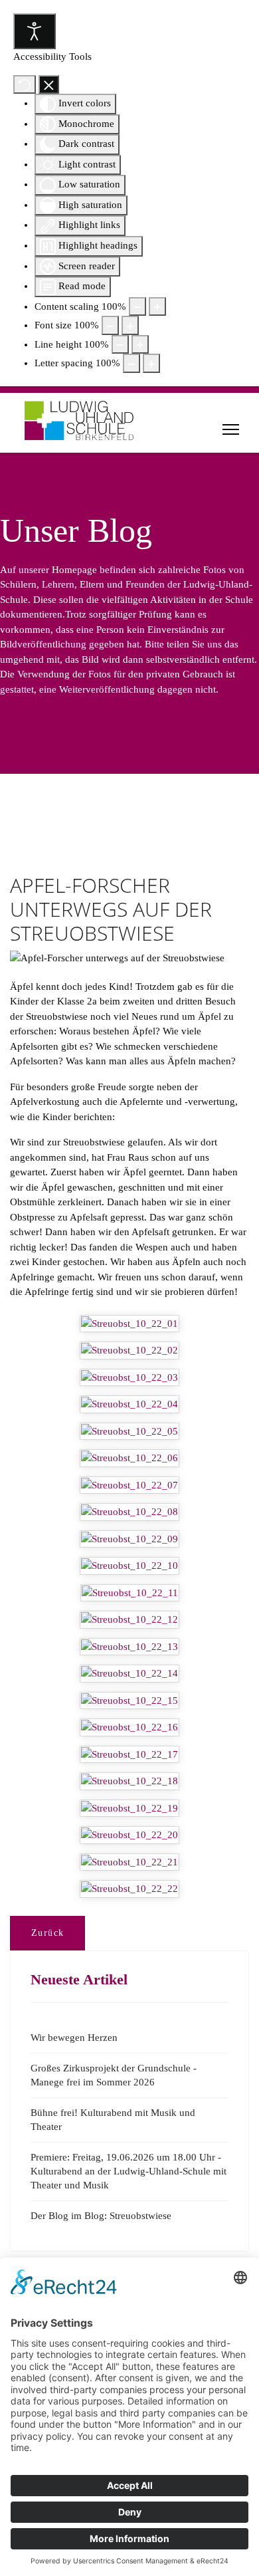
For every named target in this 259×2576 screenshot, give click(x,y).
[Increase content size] (157, 307)
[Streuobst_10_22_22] (129, 1889)
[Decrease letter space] (131, 363)
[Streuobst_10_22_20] (129, 1835)
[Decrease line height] (120, 345)
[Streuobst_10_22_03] (129, 1378)
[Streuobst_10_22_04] (129, 1404)
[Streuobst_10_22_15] (129, 1701)
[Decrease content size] (137, 307)
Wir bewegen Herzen (74, 2038)
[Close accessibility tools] (49, 85)
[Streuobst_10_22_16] (129, 1727)
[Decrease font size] (110, 325)
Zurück (47, 1933)
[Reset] (25, 85)
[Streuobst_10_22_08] (129, 1512)
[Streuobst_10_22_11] (130, 1593)
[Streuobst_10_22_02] (129, 1350)
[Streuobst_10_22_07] (129, 1485)
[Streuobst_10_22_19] (129, 1809)
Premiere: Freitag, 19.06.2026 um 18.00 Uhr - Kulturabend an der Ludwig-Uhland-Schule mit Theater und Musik (129, 2171)
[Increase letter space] (151, 363)
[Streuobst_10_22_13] (129, 1647)
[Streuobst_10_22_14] (129, 1674)
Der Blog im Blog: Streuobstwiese (101, 2216)
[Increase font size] (130, 325)
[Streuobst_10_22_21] (129, 1862)
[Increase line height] (140, 345)
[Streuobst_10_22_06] (129, 1458)
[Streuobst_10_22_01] (129, 1324)
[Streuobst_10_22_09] (129, 1539)
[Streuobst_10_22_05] (129, 1432)
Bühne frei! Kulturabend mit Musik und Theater (113, 2120)
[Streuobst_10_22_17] (129, 1755)
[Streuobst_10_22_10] (129, 1566)
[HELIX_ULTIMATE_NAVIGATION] (231, 429)
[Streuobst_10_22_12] (129, 1620)
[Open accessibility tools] (35, 31)
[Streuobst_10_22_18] (129, 1781)
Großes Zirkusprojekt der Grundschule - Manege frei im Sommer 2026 (114, 2075)
